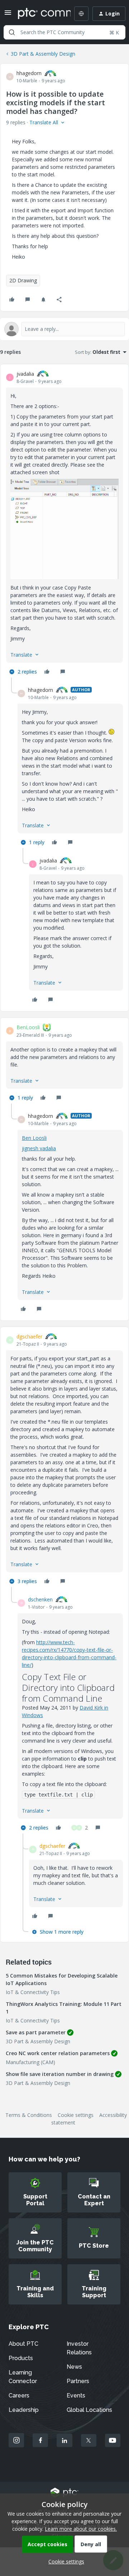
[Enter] (12, 32)
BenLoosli (28, 1027)
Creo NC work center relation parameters (58, 2053)
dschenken (40, 1599)
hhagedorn (29, 73)
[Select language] (81, 14)
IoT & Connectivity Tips (33, 1992)
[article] (64, 524)
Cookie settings (76, 2115)
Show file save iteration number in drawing (60, 2074)
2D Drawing (23, 280)
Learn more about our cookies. (81, 2529)
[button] (8, 15)
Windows (32, 1715)
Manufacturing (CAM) (30, 2062)
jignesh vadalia (39, 1148)
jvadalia (25, 374)
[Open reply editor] (64, 329)
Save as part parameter (36, 2032)
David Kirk (91, 1708)
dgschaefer (29, 1336)
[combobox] (64, 32)
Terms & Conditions (29, 2115)
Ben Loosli (34, 1138)
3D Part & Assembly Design (43, 54)
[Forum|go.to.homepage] (39, 14)
